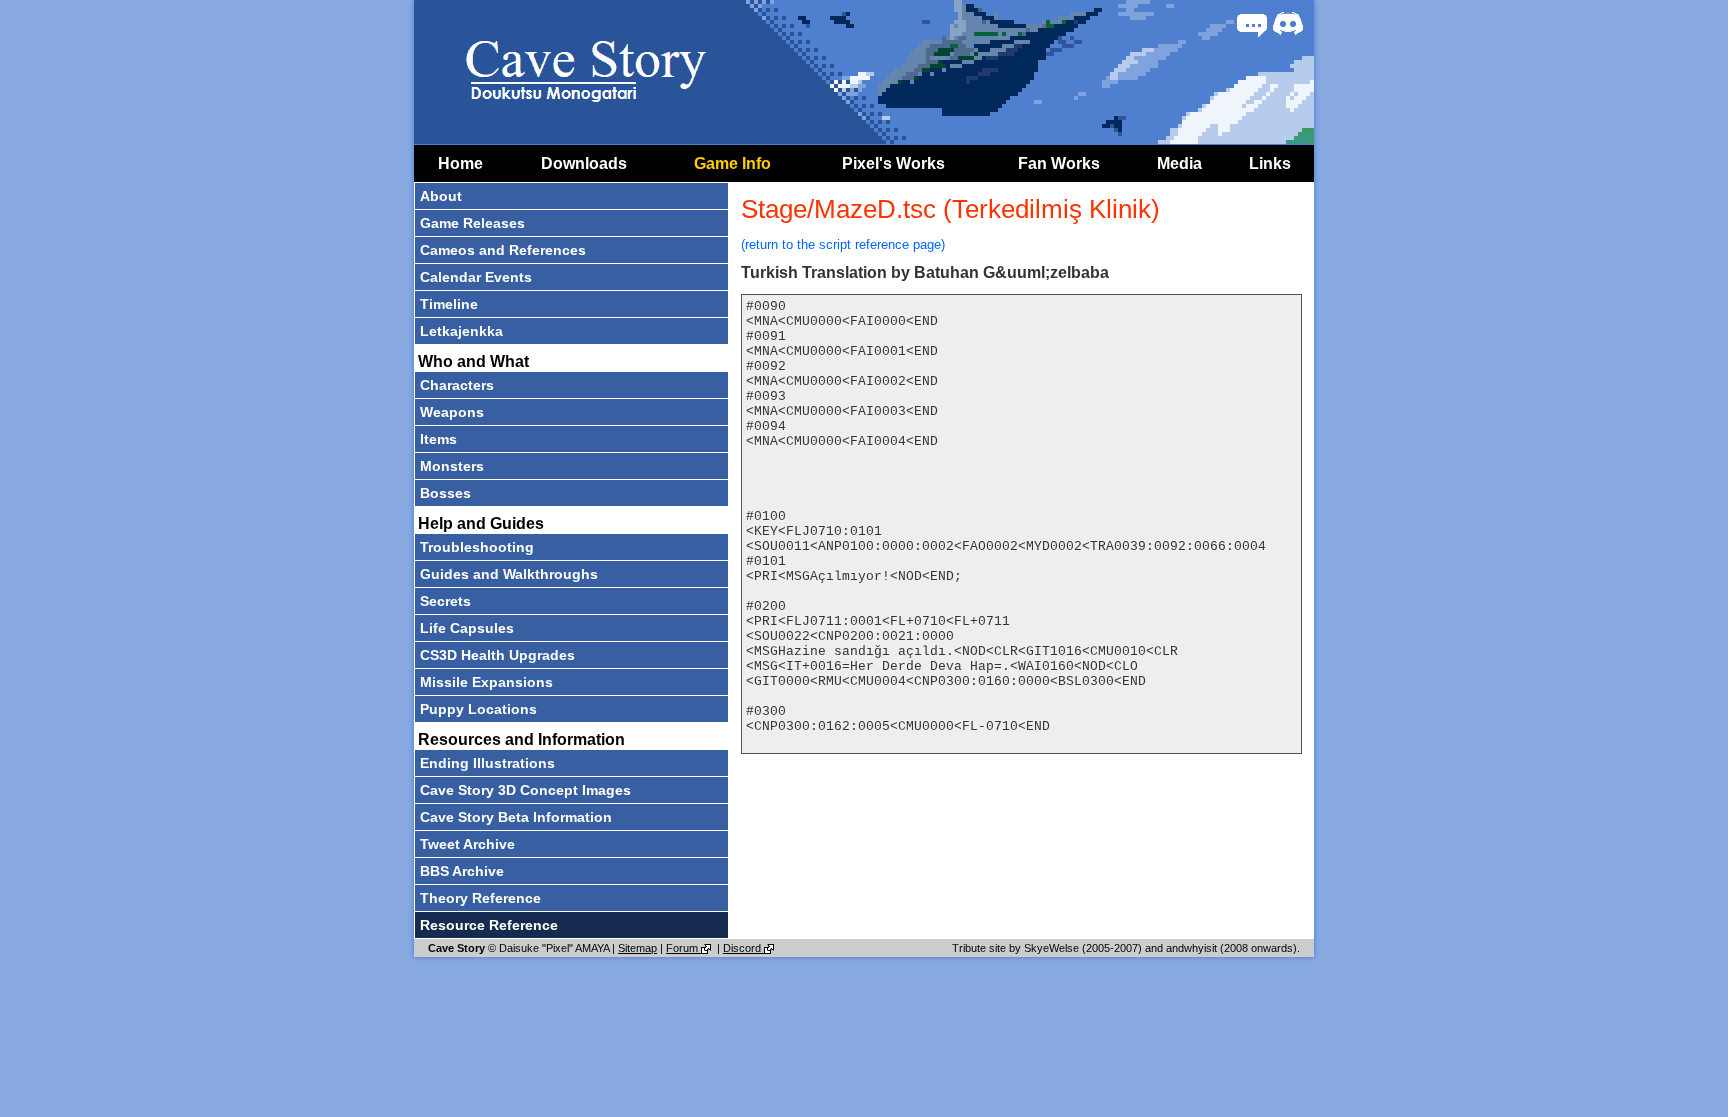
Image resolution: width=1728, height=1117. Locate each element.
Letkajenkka (461, 331)
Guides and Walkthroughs (509, 574)
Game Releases (472, 223)
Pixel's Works (893, 163)
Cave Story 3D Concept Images (525, 790)
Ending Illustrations (487, 763)
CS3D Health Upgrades (497, 655)
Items (438, 439)
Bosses (445, 493)
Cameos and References (503, 250)
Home (460, 163)
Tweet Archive (467, 844)
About (441, 196)
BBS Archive (462, 871)
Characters (457, 385)
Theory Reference (480, 898)
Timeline (449, 304)
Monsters (452, 466)
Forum (683, 948)
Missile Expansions (486, 682)
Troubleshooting (477, 547)
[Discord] (1288, 24)
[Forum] (1252, 24)
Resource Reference (489, 925)
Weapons (452, 412)
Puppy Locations (478, 709)
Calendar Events (476, 277)
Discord (743, 948)
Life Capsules (467, 628)
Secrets (445, 601)
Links (1270, 163)
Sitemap (637, 948)
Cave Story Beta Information (516, 817)
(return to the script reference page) (843, 244)
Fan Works (1059, 163)
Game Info (732, 163)
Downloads (584, 163)
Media (1179, 163)
